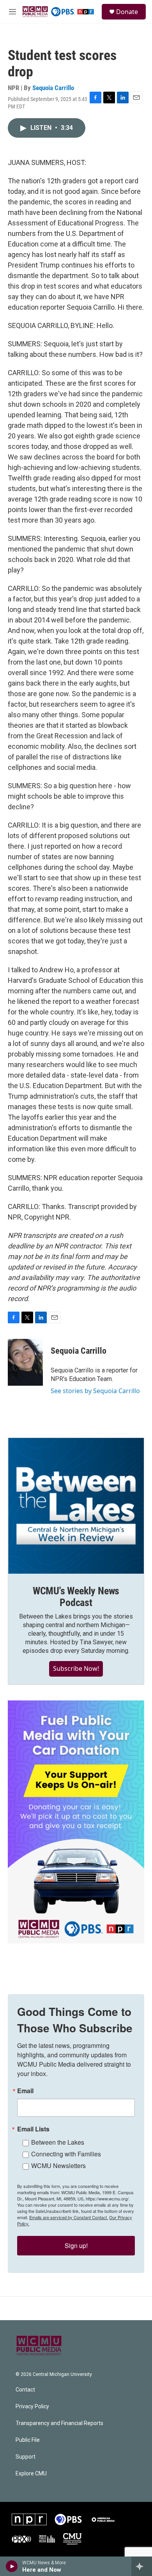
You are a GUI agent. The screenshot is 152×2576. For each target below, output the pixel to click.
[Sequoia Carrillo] (25, 1362)
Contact (25, 2390)
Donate (127, 12)
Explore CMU (31, 2474)
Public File (28, 2440)
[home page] (58, 12)
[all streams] (142, 2566)
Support (26, 2457)
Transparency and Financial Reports (59, 2423)
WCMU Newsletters (58, 2166)
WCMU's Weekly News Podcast (76, 1597)
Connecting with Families (66, 2154)
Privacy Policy (32, 2407)
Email (25, 2091)
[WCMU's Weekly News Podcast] (76, 1506)
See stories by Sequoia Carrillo (95, 1391)
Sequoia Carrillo (53, 88)
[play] (12, 2566)
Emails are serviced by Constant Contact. (69, 2217)
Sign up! (76, 2245)
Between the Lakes (58, 2142)
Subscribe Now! (76, 1668)
